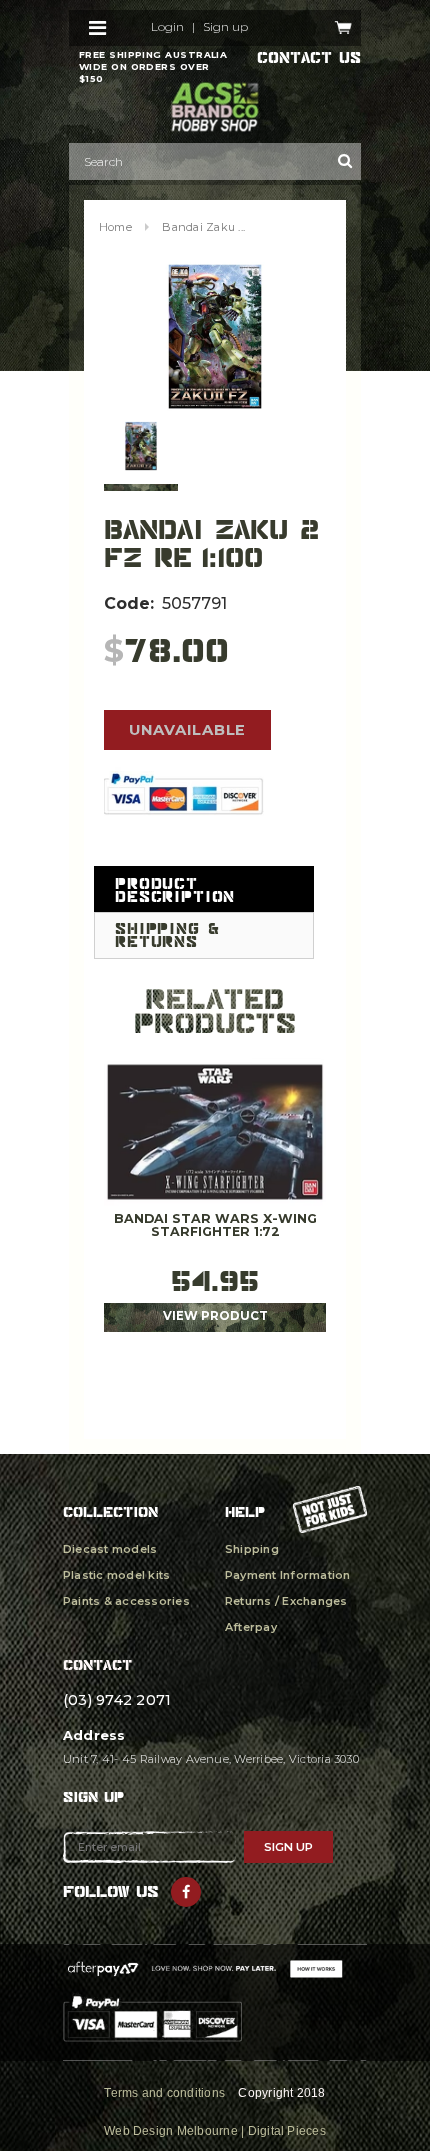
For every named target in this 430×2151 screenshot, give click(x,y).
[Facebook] (186, 1892)
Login (167, 27)
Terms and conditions (164, 2093)
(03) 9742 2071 (117, 1700)
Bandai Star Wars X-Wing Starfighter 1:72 (215, 1225)
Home (115, 227)
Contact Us (309, 58)
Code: (129, 603)
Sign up (225, 27)
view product (215, 1316)
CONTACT (97, 1664)
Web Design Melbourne (171, 2131)
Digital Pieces (287, 2131)
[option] (215, 336)
